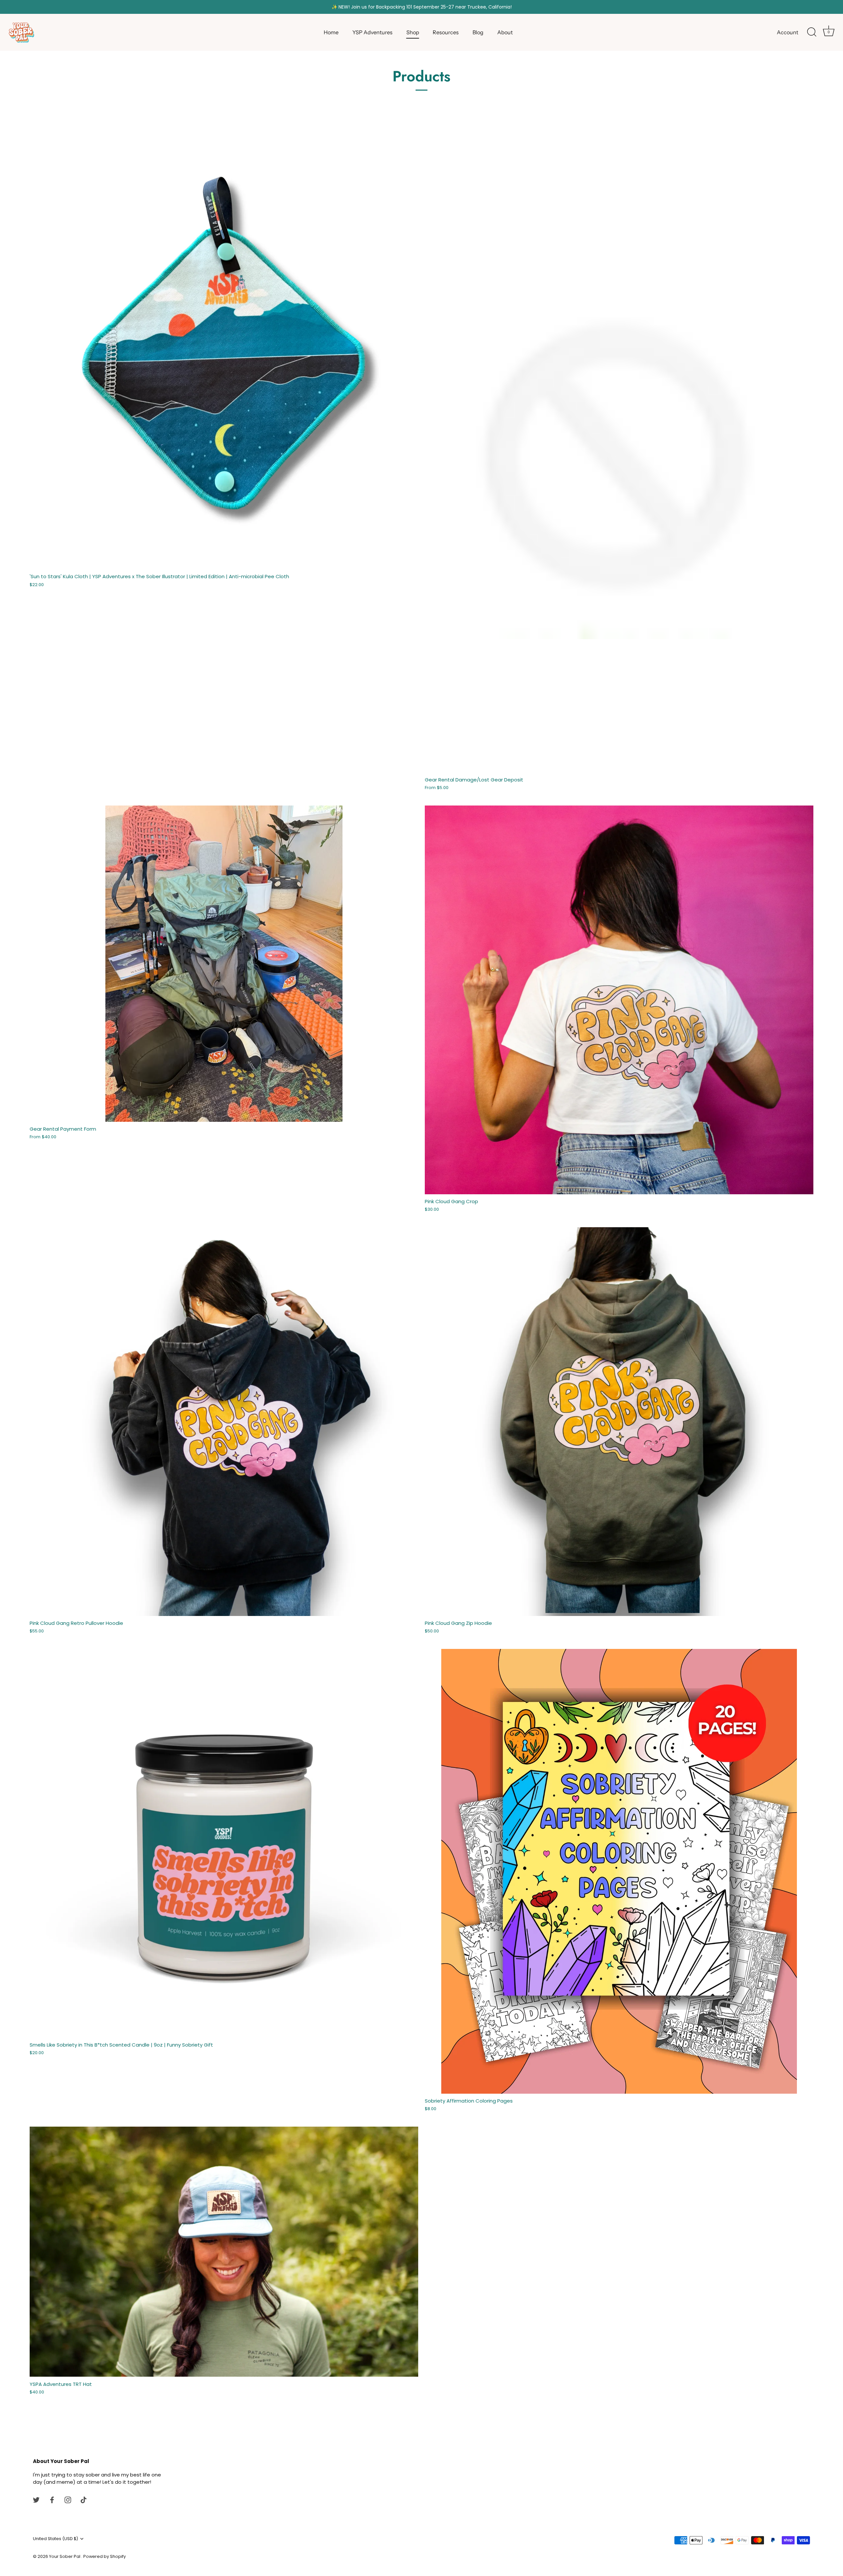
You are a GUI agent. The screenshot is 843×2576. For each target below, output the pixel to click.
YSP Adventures (372, 32)
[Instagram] (68, 2499)
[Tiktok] (84, 2499)
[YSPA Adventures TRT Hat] (224, 2252)
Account (788, 32)
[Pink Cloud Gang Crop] (619, 1000)
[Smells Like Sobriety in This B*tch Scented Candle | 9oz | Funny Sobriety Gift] (224, 1843)
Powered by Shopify (105, 2556)
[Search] (812, 32)
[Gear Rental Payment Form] (224, 964)
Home (331, 32)
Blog (478, 32)
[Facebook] (52, 2499)
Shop (413, 32)
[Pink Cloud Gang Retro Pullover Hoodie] (224, 1422)
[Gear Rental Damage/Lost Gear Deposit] (619, 449)
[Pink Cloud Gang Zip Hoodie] (619, 1422)
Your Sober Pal (65, 2556)
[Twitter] (36, 2499)
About (505, 32)
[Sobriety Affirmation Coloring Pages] (619, 1871)
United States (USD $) (55, 2539)
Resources (446, 32)
